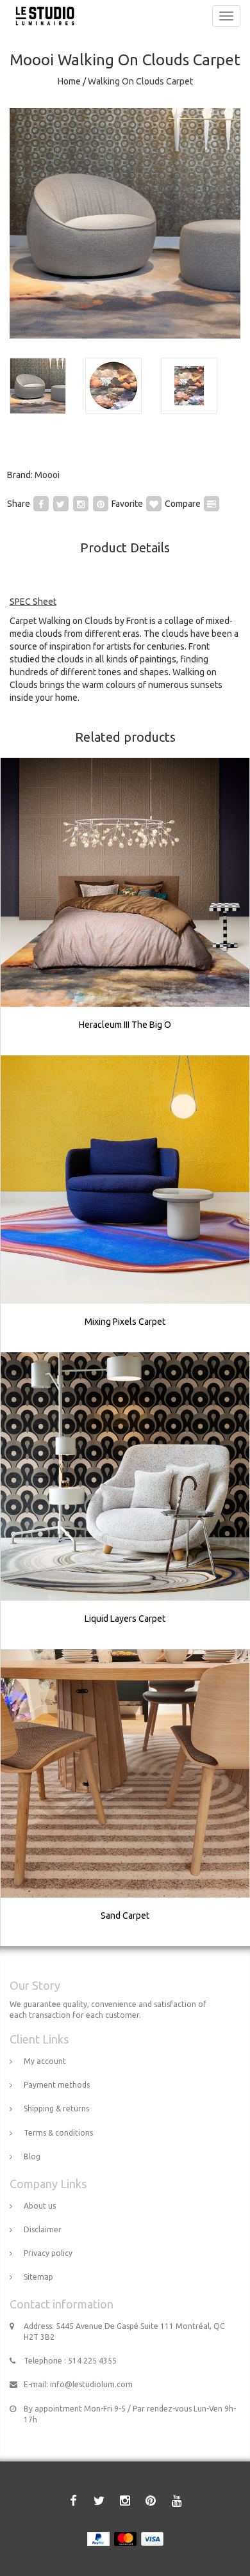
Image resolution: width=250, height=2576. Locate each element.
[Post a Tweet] (61, 504)
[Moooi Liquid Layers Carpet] (126, 1501)
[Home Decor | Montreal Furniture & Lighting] (42, 16)
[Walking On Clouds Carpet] (125, 223)
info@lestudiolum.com (91, 2384)
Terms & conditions (58, 2133)
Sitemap (38, 2277)
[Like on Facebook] (41, 504)
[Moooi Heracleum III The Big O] (126, 906)
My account (45, 2061)
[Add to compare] (212, 504)
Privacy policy (48, 2253)
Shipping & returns (56, 2108)
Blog (32, 2156)
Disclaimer (43, 2229)
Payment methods (57, 2085)
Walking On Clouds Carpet (140, 81)
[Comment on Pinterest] (101, 504)
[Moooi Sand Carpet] (126, 1798)
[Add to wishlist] (154, 504)
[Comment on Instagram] (81, 504)
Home (69, 81)
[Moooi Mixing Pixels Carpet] (126, 1204)
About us (40, 2206)
